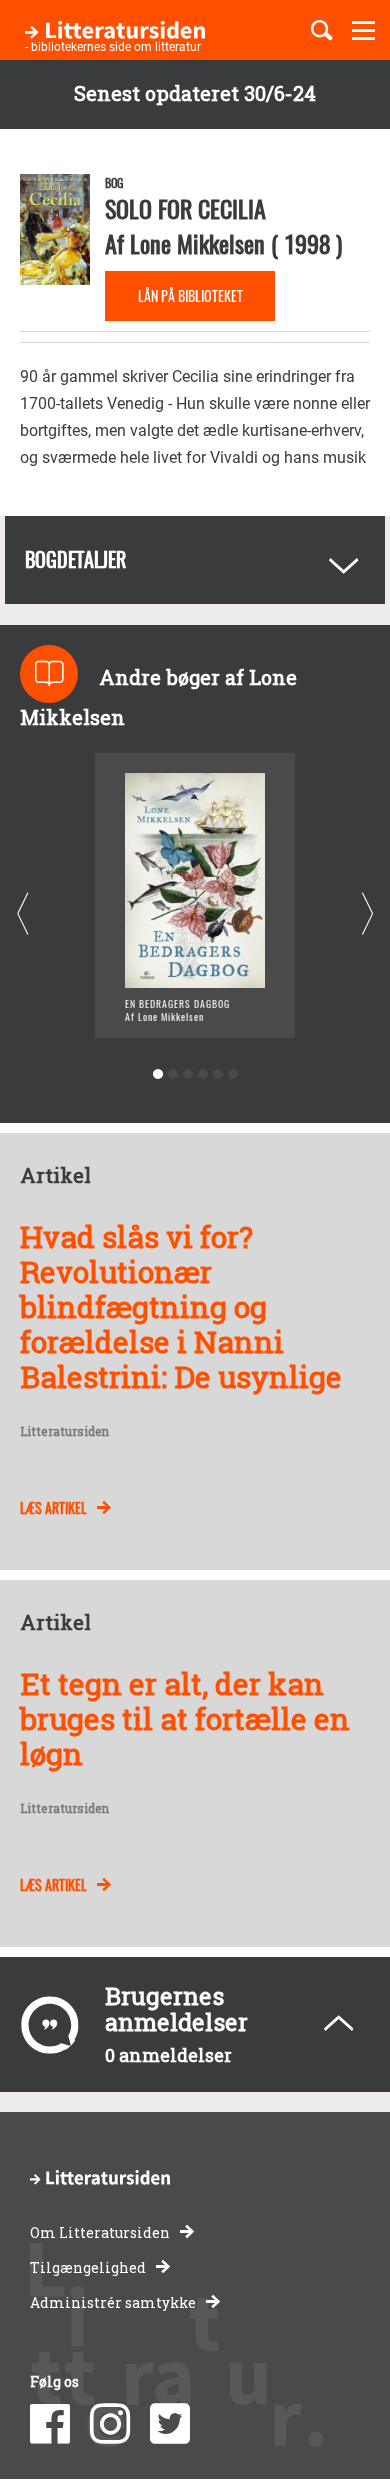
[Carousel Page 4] (202, 1074)
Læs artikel (53, 1507)
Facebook (50, 2424)
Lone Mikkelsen (197, 243)
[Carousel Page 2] (172, 1074)
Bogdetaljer (75, 559)
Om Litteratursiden (100, 2232)
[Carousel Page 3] (187, 1074)
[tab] (195, 560)
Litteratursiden (64, 1432)
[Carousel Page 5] (217, 1074)
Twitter (170, 2424)
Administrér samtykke (113, 2302)
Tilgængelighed (88, 2267)
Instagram (110, 2424)
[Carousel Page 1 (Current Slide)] (157, 1074)
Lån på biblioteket (190, 295)
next (367, 914)
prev (22, 914)
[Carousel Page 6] (232, 1074)
